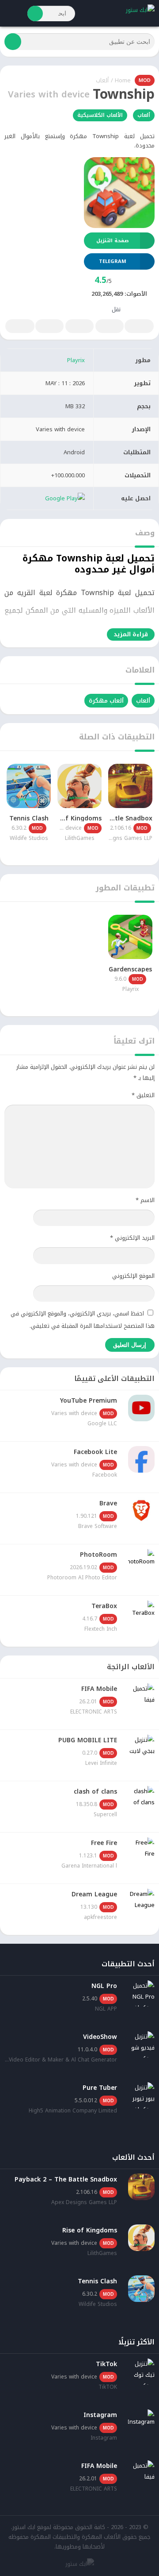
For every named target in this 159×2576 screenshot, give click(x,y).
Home (123, 80)
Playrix (76, 360)
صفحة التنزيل (112, 241)
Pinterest (79, 326)
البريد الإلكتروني (132, 1238)
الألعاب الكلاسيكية (100, 115)
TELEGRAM (113, 261)
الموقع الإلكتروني (133, 1276)
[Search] (35, 14)
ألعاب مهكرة (106, 701)
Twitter (110, 326)
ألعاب (102, 80)
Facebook (139, 326)
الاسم (145, 1200)
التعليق (143, 1095)
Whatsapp (20, 326)
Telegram (49, 326)
